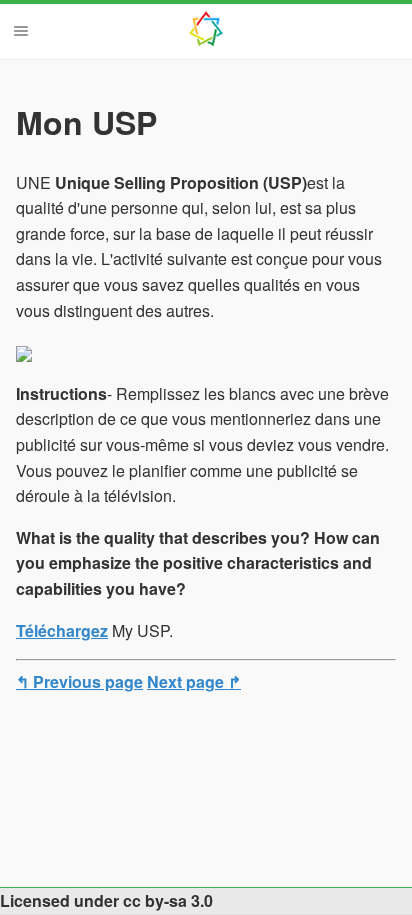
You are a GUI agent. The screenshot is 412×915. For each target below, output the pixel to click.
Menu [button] (21, 31)
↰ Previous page (79, 681)
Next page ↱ (194, 681)
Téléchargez (62, 630)
